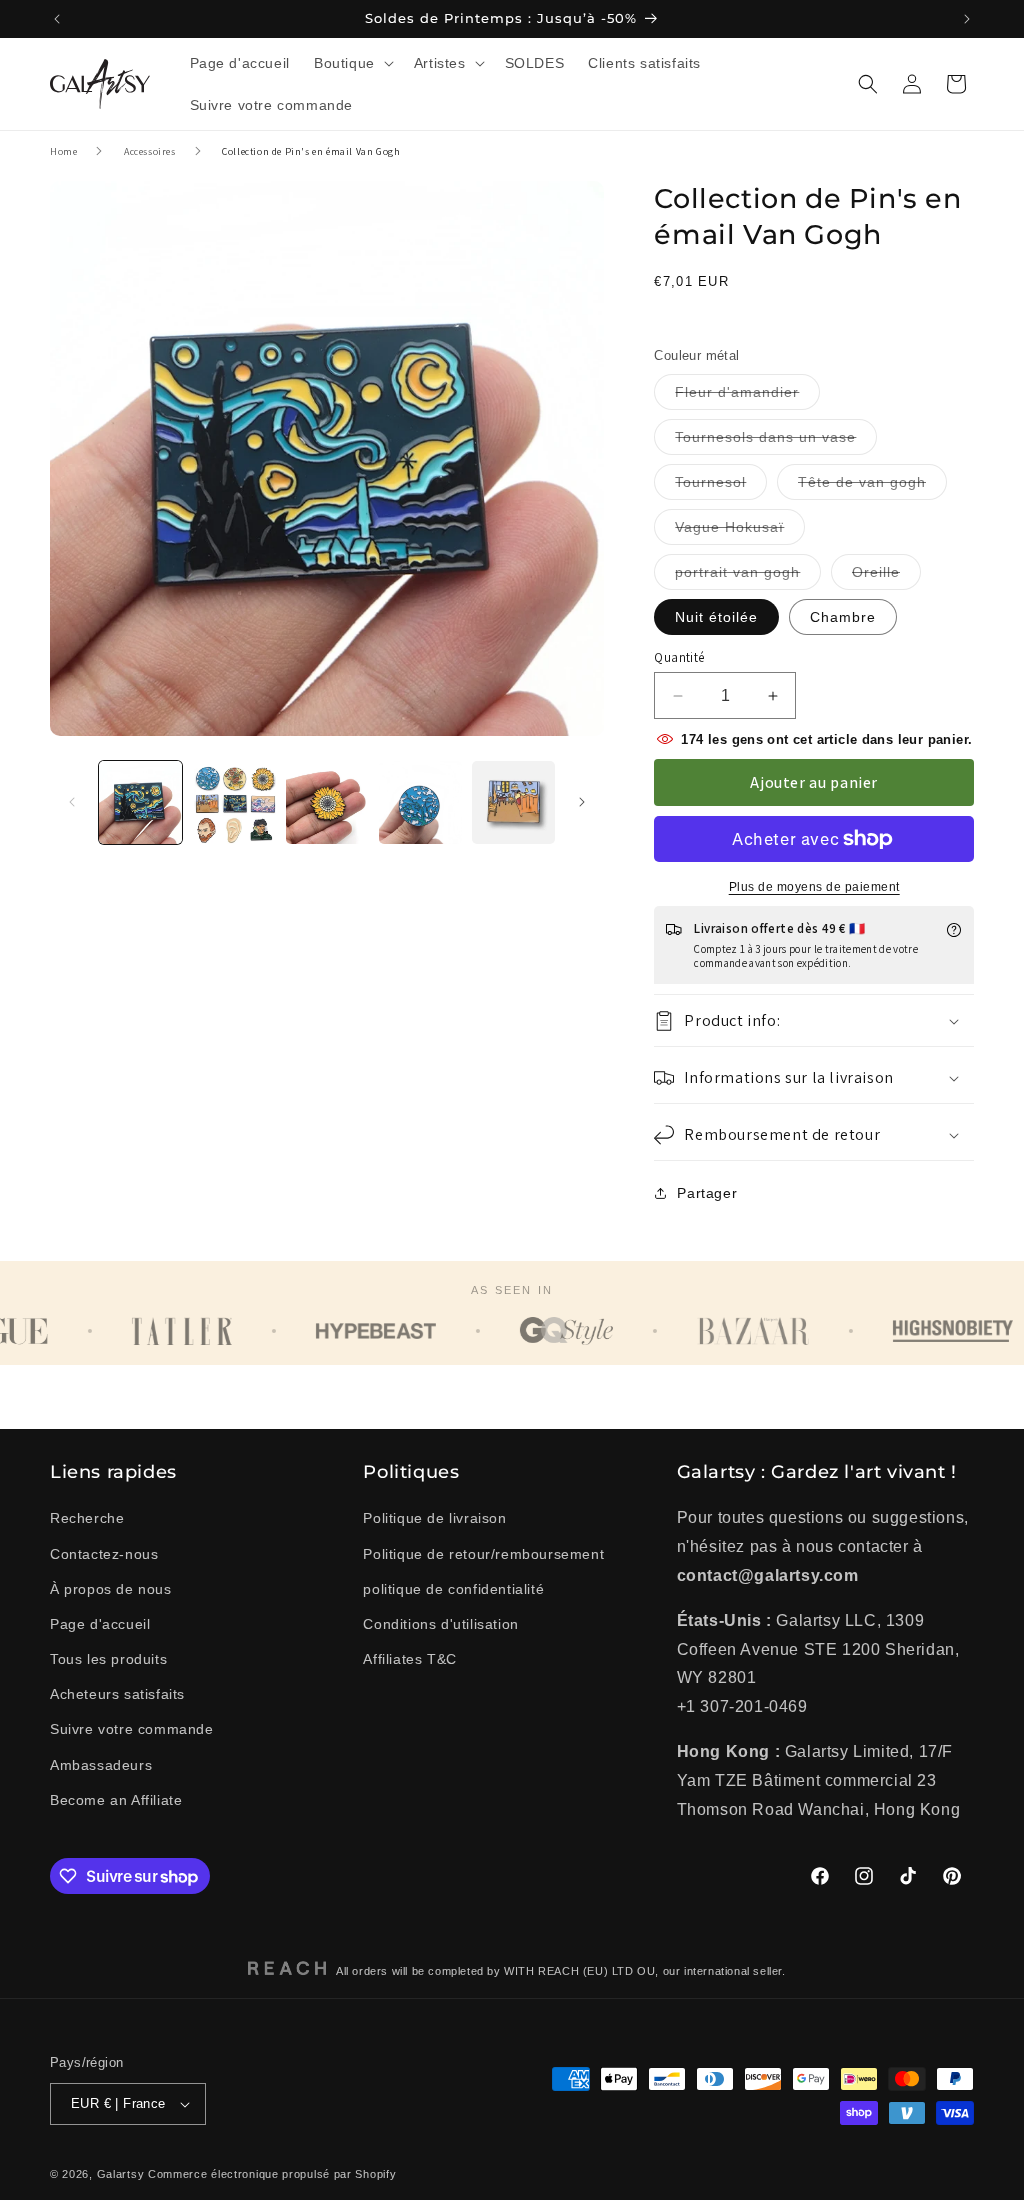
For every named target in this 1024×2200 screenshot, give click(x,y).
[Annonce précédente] (57, 19)
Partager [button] (707, 1193)
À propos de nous (111, 1589)
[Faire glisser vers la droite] (582, 802)
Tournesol (721, 486)
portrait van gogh (748, 576)
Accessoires (150, 151)
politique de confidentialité (453, 1589)
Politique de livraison (434, 1518)
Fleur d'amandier (747, 396)
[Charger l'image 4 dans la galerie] (420, 802)
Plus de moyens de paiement (814, 887)
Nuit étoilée (716, 617)
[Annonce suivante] (967, 19)
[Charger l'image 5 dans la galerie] (513, 802)
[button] (352, 63)
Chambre (843, 617)
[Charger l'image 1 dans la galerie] (140, 802)
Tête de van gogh (872, 486)
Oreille (886, 576)
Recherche (87, 1518)
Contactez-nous (104, 1554)
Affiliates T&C (409, 1659)
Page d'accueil (100, 1624)
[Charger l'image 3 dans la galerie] (327, 802)
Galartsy (121, 2174)
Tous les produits (108, 1659)
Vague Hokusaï (740, 531)
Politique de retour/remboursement (483, 1554)
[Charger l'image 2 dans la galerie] (233, 802)
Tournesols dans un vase (776, 441)
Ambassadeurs (101, 1765)
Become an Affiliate (116, 1800)
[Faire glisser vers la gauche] (72, 802)
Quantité (679, 657)
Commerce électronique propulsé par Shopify (272, 2174)
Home (63, 151)
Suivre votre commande (132, 1729)
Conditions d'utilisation (440, 1624)
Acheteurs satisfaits (117, 1694)
